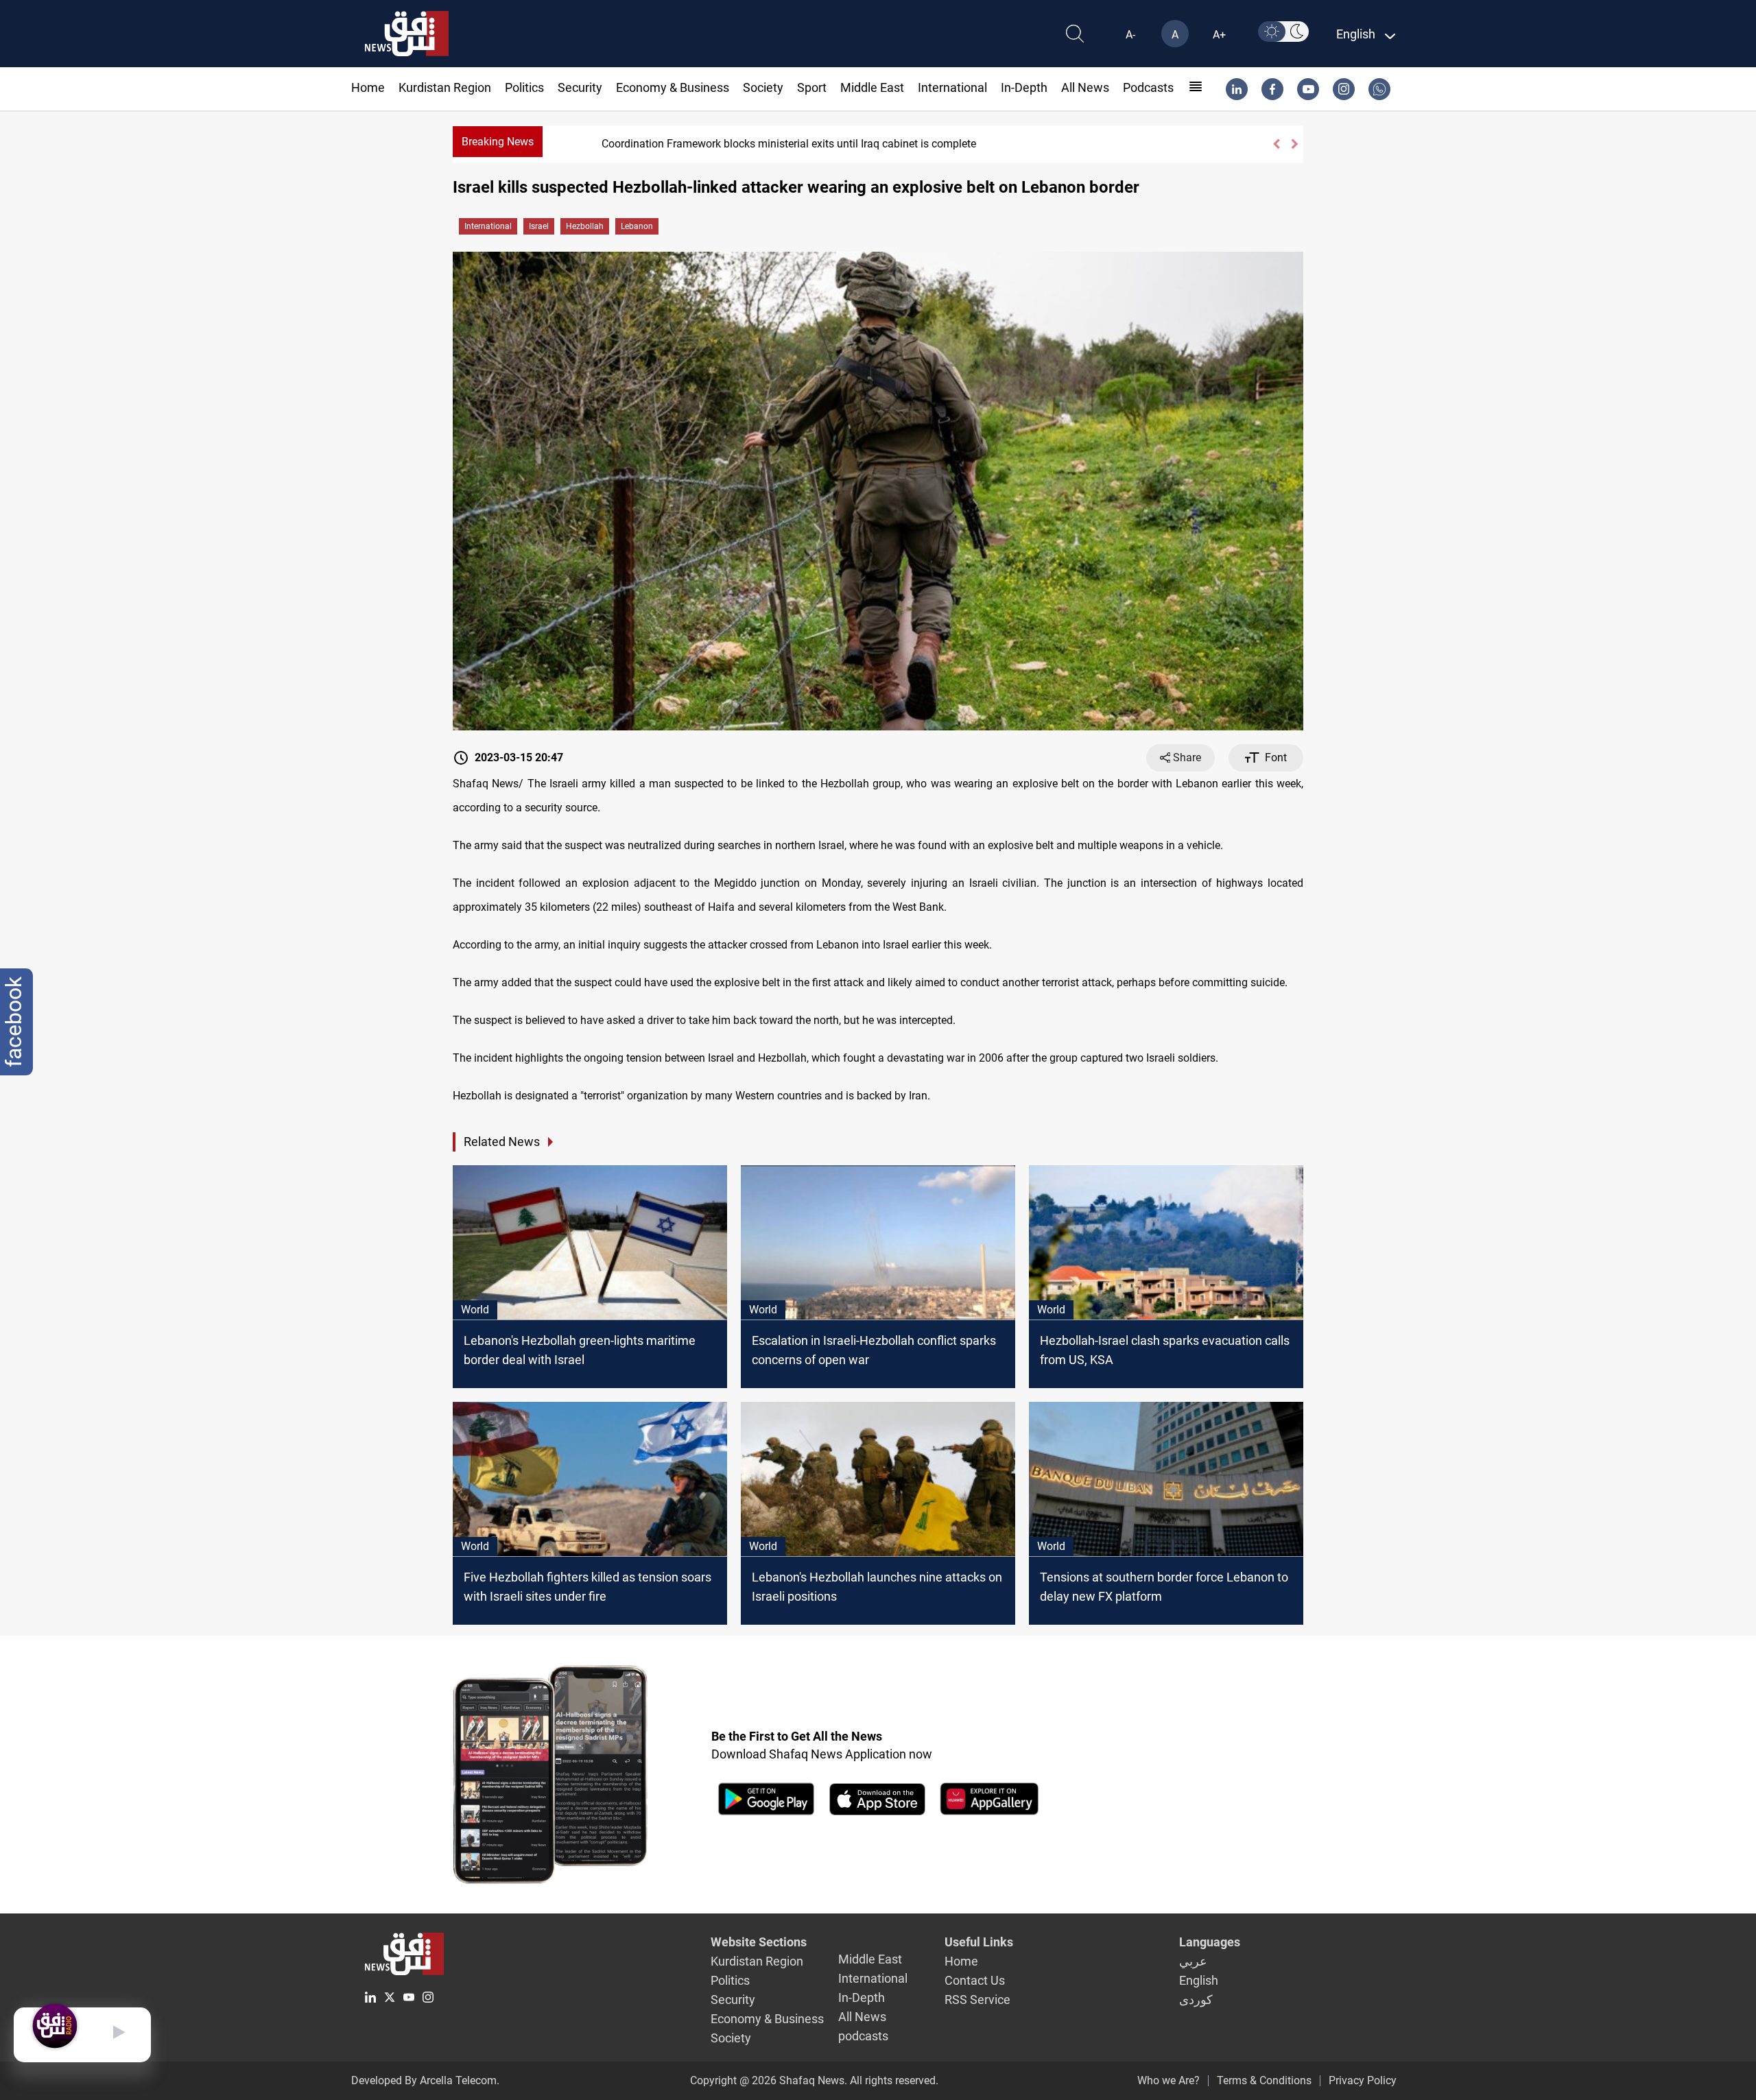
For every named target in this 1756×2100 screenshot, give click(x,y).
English (1199, 1980)
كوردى (1196, 2000)
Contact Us (975, 1980)
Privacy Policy (1363, 2080)
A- (1130, 35)
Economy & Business (673, 87)
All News (1085, 87)
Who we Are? (1168, 2080)
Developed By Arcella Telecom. (425, 2080)
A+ (1219, 35)
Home (368, 87)
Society (763, 87)
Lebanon (637, 226)
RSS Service (977, 2000)
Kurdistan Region (445, 87)
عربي (1193, 1961)
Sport (812, 87)
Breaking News (498, 142)
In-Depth (1024, 87)
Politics (524, 87)
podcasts (1148, 87)
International (952, 87)
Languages (1210, 1942)
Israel (539, 226)
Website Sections (759, 1942)
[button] (1276, 144)
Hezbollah (585, 226)
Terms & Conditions (1264, 2080)
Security (580, 87)
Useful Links (979, 1942)
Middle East (872, 87)
